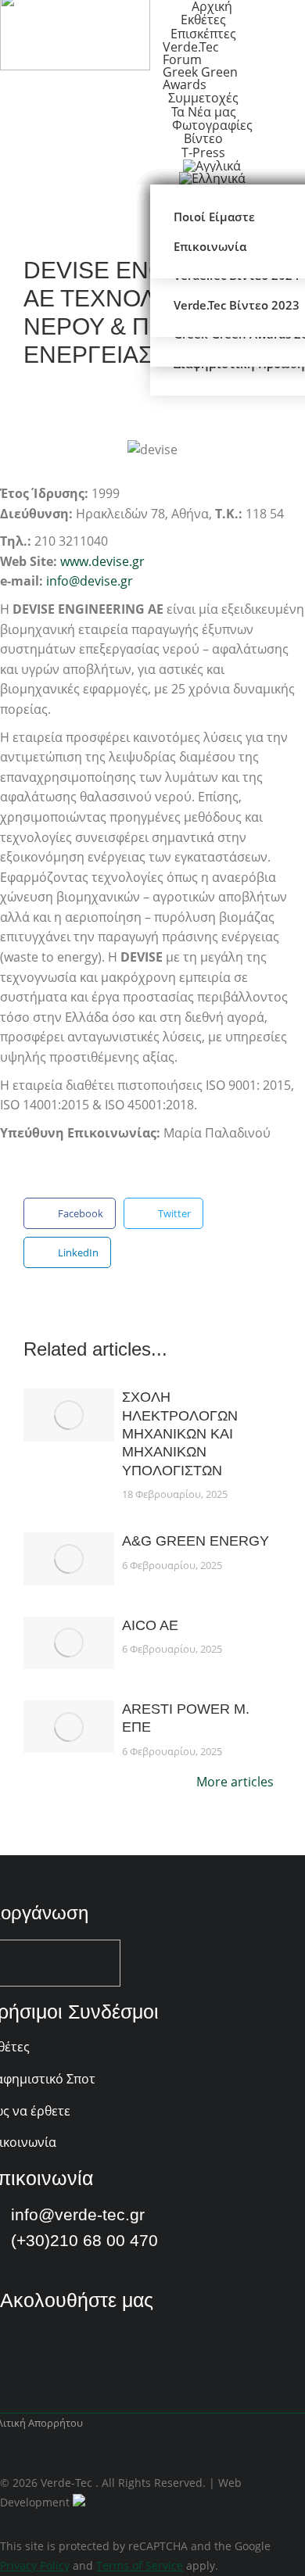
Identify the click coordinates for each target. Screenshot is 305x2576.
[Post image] (69, 1415)
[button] (70, 1213)
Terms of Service (140, 2565)
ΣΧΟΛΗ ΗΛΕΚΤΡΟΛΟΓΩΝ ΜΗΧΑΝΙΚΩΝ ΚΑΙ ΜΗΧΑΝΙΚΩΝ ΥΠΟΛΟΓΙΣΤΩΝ (180, 1434)
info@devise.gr (90, 581)
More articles (235, 1783)
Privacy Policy (35, 2565)
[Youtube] (53, 2353)
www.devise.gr (102, 561)
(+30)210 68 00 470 (84, 2240)
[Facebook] (13, 2353)
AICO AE (150, 1625)
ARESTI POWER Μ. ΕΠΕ (186, 1718)
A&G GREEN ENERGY (196, 1541)
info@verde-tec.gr (78, 2214)
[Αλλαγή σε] (212, 178)
